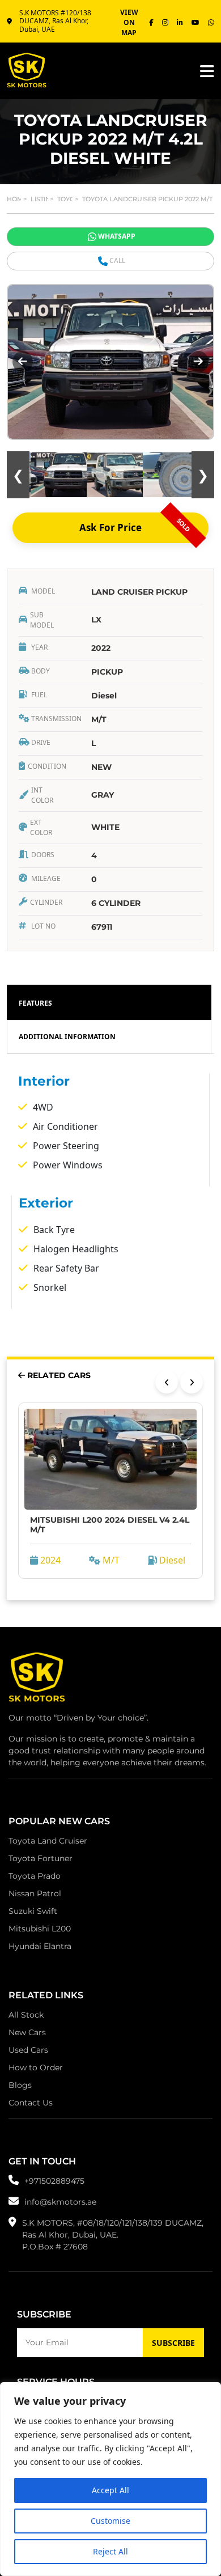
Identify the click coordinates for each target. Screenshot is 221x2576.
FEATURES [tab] (35, 1003)
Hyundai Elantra (40, 1946)
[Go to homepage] (37, 1680)
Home (17, 199)
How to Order (36, 2067)
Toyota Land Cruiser (48, 1841)
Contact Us (31, 2103)
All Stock (26, 2015)
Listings (45, 199)
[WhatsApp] (211, 23)
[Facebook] (151, 23)
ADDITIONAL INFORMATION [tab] (67, 1037)
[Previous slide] (23, 362)
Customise (110, 2521)
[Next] (192, 1382)
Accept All (110, 2490)
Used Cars (28, 2050)
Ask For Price (136, 525)
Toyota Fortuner (41, 1858)
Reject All (110, 2551)
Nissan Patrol (35, 1893)
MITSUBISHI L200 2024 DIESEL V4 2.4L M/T (110, 1525)
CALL (117, 260)
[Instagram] (165, 23)
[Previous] (167, 1382)
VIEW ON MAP (129, 22)
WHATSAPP (117, 236)
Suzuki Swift (33, 1911)
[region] (110, 2479)
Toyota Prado (35, 1876)
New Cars (27, 2032)
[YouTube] (195, 23)
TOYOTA (70, 199)
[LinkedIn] (180, 23)
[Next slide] (198, 362)
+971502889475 (54, 2181)
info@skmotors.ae (60, 2202)
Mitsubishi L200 (40, 1929)
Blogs (20, 2085)
